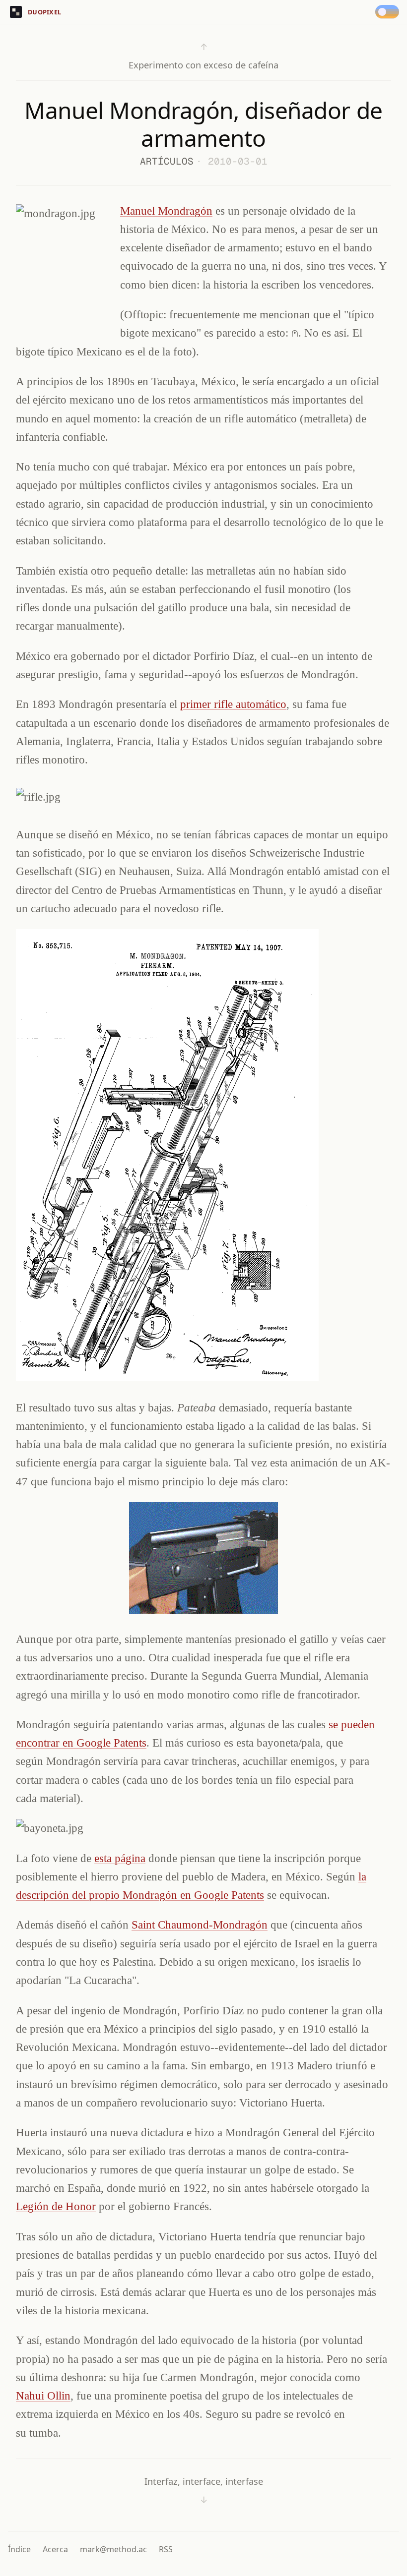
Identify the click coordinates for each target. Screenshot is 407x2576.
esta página (120, 1858)
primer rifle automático (233, 704)
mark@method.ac (113, 2549)
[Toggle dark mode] (389, 12)
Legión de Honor (56, 2206)
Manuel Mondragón (166, 211)
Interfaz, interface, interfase (204, 2490)
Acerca (55, 2549)
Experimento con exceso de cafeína (203, 56)
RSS (166, 2549)
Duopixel (44, 12)
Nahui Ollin (43, 2396)
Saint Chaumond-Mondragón (200, 1925)
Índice (19, 2549)
